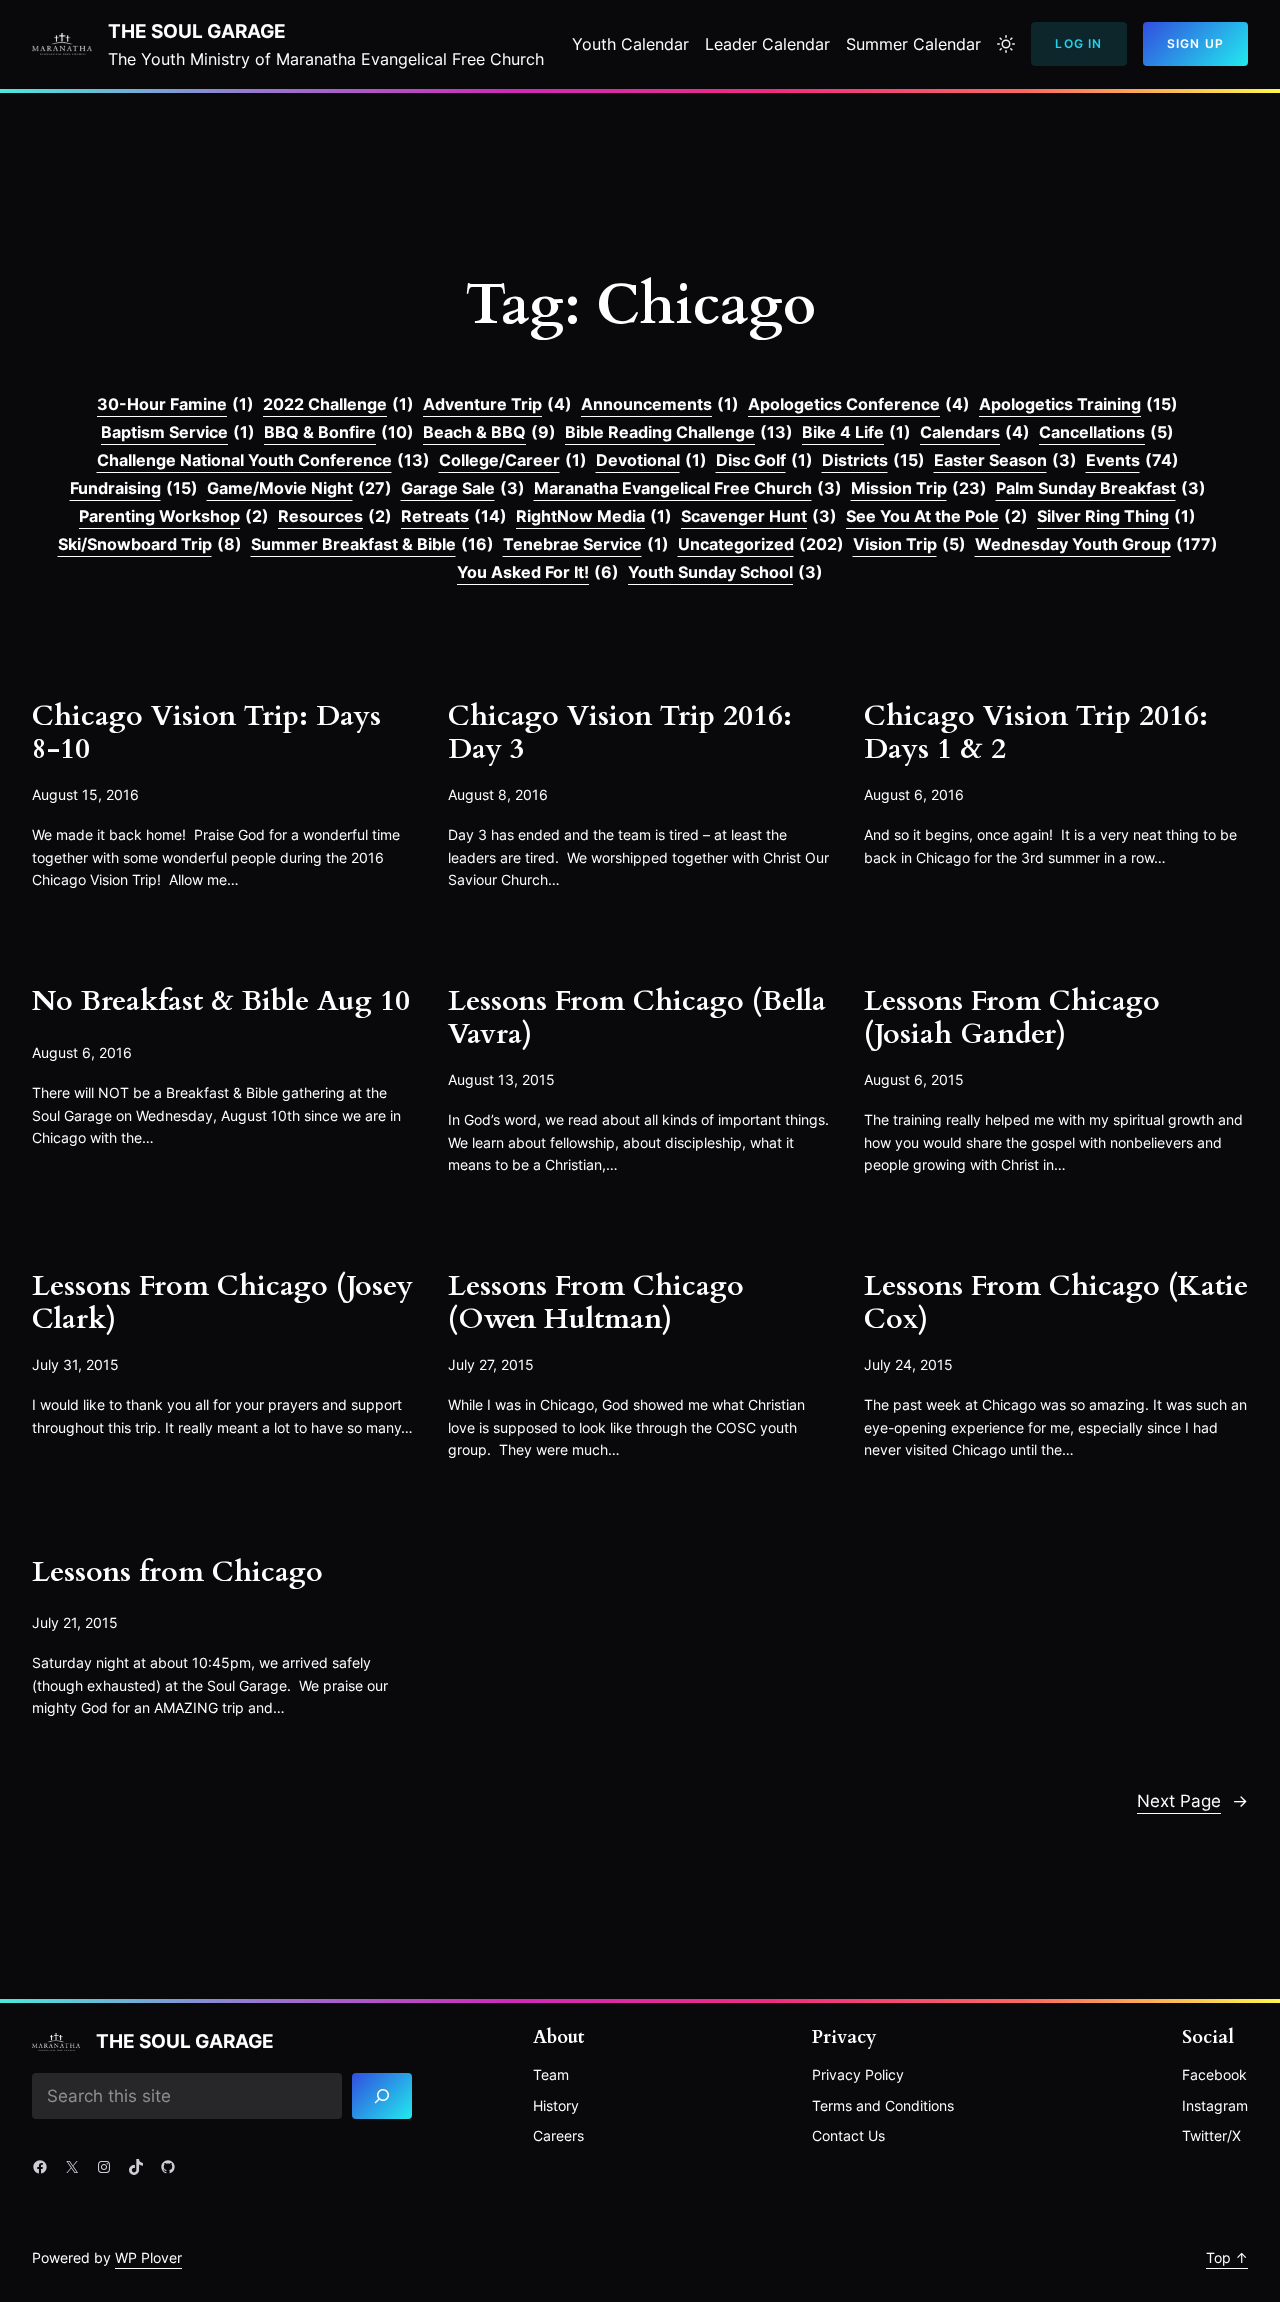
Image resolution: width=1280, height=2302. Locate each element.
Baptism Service (178, 432)
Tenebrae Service (586, 544)
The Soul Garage (197, 31)
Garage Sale (463, 488)
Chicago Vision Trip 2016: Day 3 (620, 733)
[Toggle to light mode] (1006, 44)
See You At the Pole (937, 516)
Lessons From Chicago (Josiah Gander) (1012, 1018)
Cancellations (1106, 432)
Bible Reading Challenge (679, 432)
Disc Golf (764, 460)
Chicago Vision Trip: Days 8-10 (206, 733)
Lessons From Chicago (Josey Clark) (222, 1303)
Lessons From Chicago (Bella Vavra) (637, 1018)
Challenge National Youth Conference (263, 460)
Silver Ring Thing (1116, 516)
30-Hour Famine (175, 404)
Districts (873, 460)
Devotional (651, 460)
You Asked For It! (538, 572)
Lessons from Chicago (177, 1572)
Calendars (975, 432)
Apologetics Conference (859, 404)
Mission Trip (919, 488)
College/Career (513, 460)
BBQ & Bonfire (339, 432)
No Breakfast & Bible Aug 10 (221, 1001)
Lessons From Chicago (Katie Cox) (1056, 1303)
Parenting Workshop (174, 516)
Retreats (454, 516)
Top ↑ (1227, 2257)
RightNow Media (594, 516)
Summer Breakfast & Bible (372, 544)
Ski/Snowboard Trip (150, 544)
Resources (335, 516)
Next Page (1192, 1800)
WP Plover (148, 2257)
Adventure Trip (497, 404)
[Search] (382, 2096)
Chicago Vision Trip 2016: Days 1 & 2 (1036, 733)
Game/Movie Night (299, 488)
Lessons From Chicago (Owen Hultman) (596, 1303)
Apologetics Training (1078, 404)
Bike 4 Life (856, 432)
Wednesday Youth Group (1096, 544)
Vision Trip (909, 544)
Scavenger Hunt (759, 516)
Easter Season (1005, 460)
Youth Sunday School (725, 572)
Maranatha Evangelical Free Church (688, 488)
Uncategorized (761, 544)
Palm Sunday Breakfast (1101, 488)
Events (1132, 460)
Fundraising (134, 488)
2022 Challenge (338, 404)
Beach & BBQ (489, 432)
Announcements (660, 404)
